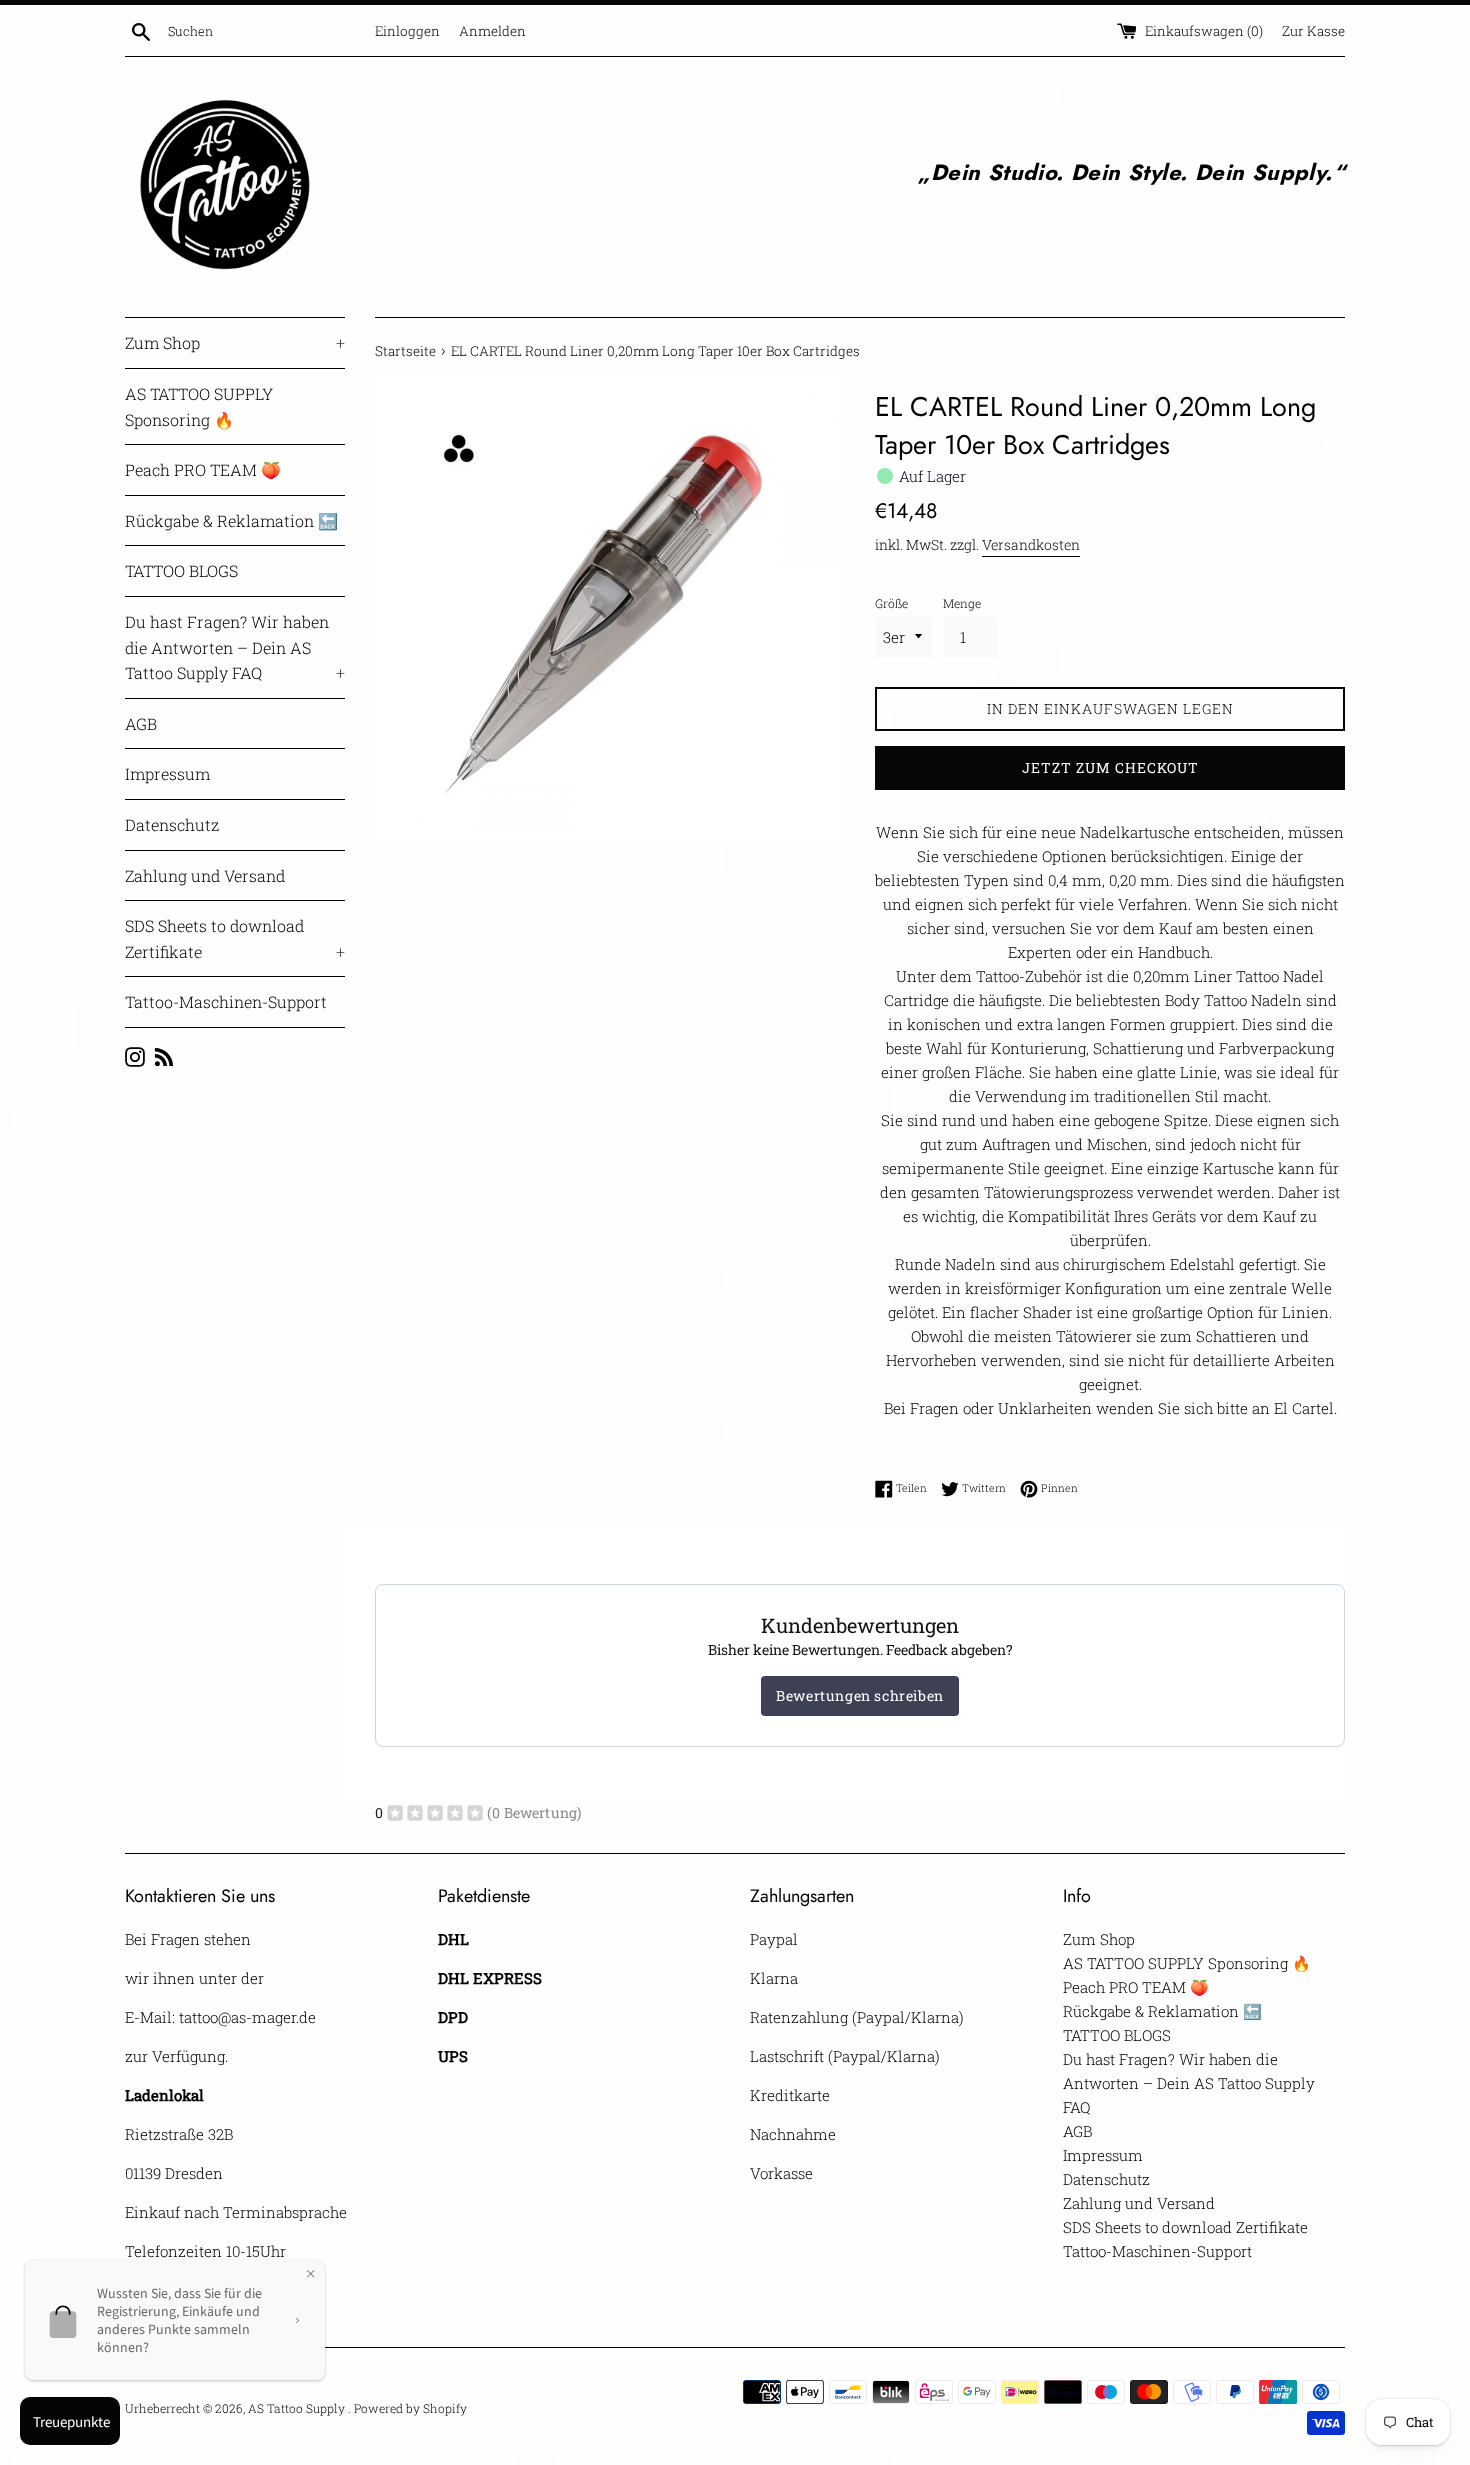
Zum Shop (235, 342)
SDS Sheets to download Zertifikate (235, 938)
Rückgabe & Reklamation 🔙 (231, 520)
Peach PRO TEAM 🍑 (203, 469)
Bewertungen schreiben (860, 1695)
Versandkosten (1031, 544)
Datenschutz (172, 824)
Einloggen (407, 31)
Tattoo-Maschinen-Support (226, 1001)
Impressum (167, 773)
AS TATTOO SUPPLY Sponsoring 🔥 (199, 406)
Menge (962, 603)
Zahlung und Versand (205, 875)
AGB (141, 723)
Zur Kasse (1313, 31)
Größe (891, 603)
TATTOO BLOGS (181, 570)
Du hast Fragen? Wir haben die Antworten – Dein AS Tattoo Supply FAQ (235, 647)
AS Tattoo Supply (298, 2408)
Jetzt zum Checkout (1110, 767)
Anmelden (492, 31)
